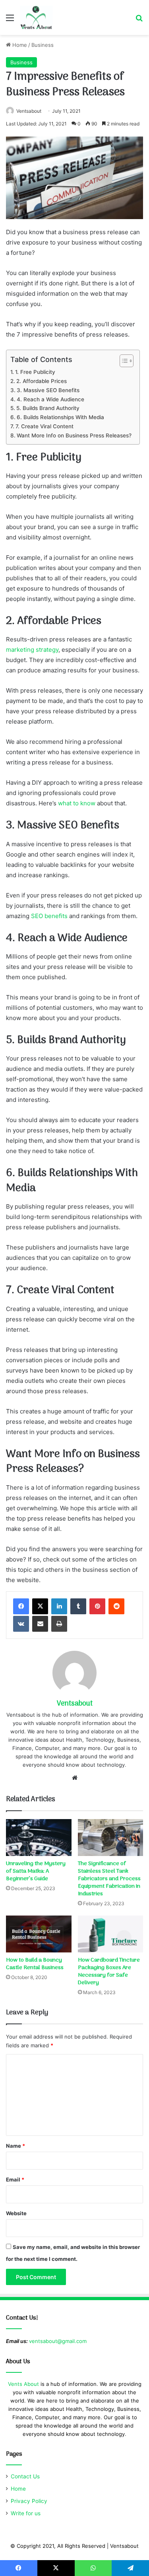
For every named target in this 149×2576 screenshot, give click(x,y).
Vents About (23, 2384)
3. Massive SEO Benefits (48, 390)
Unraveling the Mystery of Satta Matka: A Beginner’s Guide (36, 1871)
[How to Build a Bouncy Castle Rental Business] (39, 1934)
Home (19, 45)
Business (43, 45)
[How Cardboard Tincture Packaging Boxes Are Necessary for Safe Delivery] (111, 1934)
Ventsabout (29, 111)
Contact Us (25, 2476)
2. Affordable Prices (42, 381)
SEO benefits (49, 916)
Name (15, 2146)
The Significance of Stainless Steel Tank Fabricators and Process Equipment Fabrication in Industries (109, 1879)
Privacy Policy (29, 2501)
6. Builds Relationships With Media (60, 417)
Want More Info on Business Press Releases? (74, 435)
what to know (77, 803)
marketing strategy (32, 650)
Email (15, 2179)
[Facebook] (21, 1606)
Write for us (26, 2513)
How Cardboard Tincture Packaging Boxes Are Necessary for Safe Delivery (109, 1971)
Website (16, 2213)
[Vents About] (36, 17)
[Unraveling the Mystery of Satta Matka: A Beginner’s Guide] (39, 1838)
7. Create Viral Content (45, 426)
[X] (40, 1606)
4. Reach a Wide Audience (50, 399)
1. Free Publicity (35, 372)
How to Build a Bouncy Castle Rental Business (35, 1964)
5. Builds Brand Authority (48, 408)
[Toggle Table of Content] (123, 361)
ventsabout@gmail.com (58, 2341)
